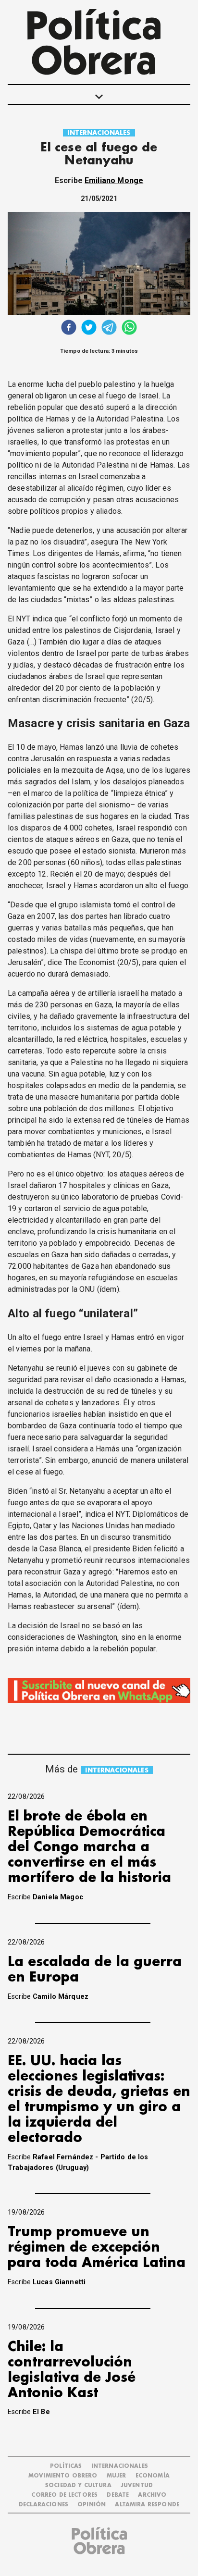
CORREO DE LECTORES (64, 2495)
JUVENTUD (137, 2485)
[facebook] (69, 328)
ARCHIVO (152, 2495)
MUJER (117, 2476)
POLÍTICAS (66, 2466)
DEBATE (118, 2495)
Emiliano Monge (114, 180)
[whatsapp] (129, 328)
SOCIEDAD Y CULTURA (78, 2485)
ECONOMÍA (153, 2476)
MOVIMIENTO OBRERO (63, 2476)
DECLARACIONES (43, 2505)
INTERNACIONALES (99, 133)
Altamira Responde (147, 2505)
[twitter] (89, 328)
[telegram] (109, 328)
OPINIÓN (92, 2505)
